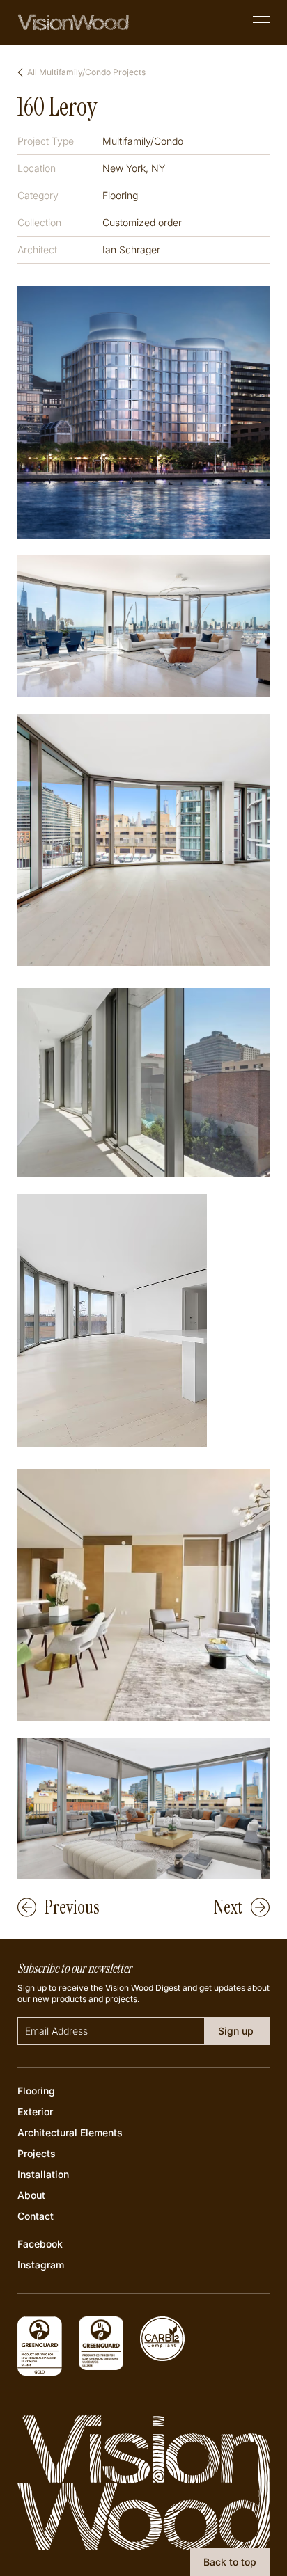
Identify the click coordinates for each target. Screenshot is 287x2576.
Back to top (230, 2562)
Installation (43, 2174)
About (31, 2195)
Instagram (41, 2265)
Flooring (36, 2091)
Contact (36, 2216)
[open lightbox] (144, 412)
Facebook (40, 2244)
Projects (37, 2153)
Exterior (35, 2112)
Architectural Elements (70, 2132)
